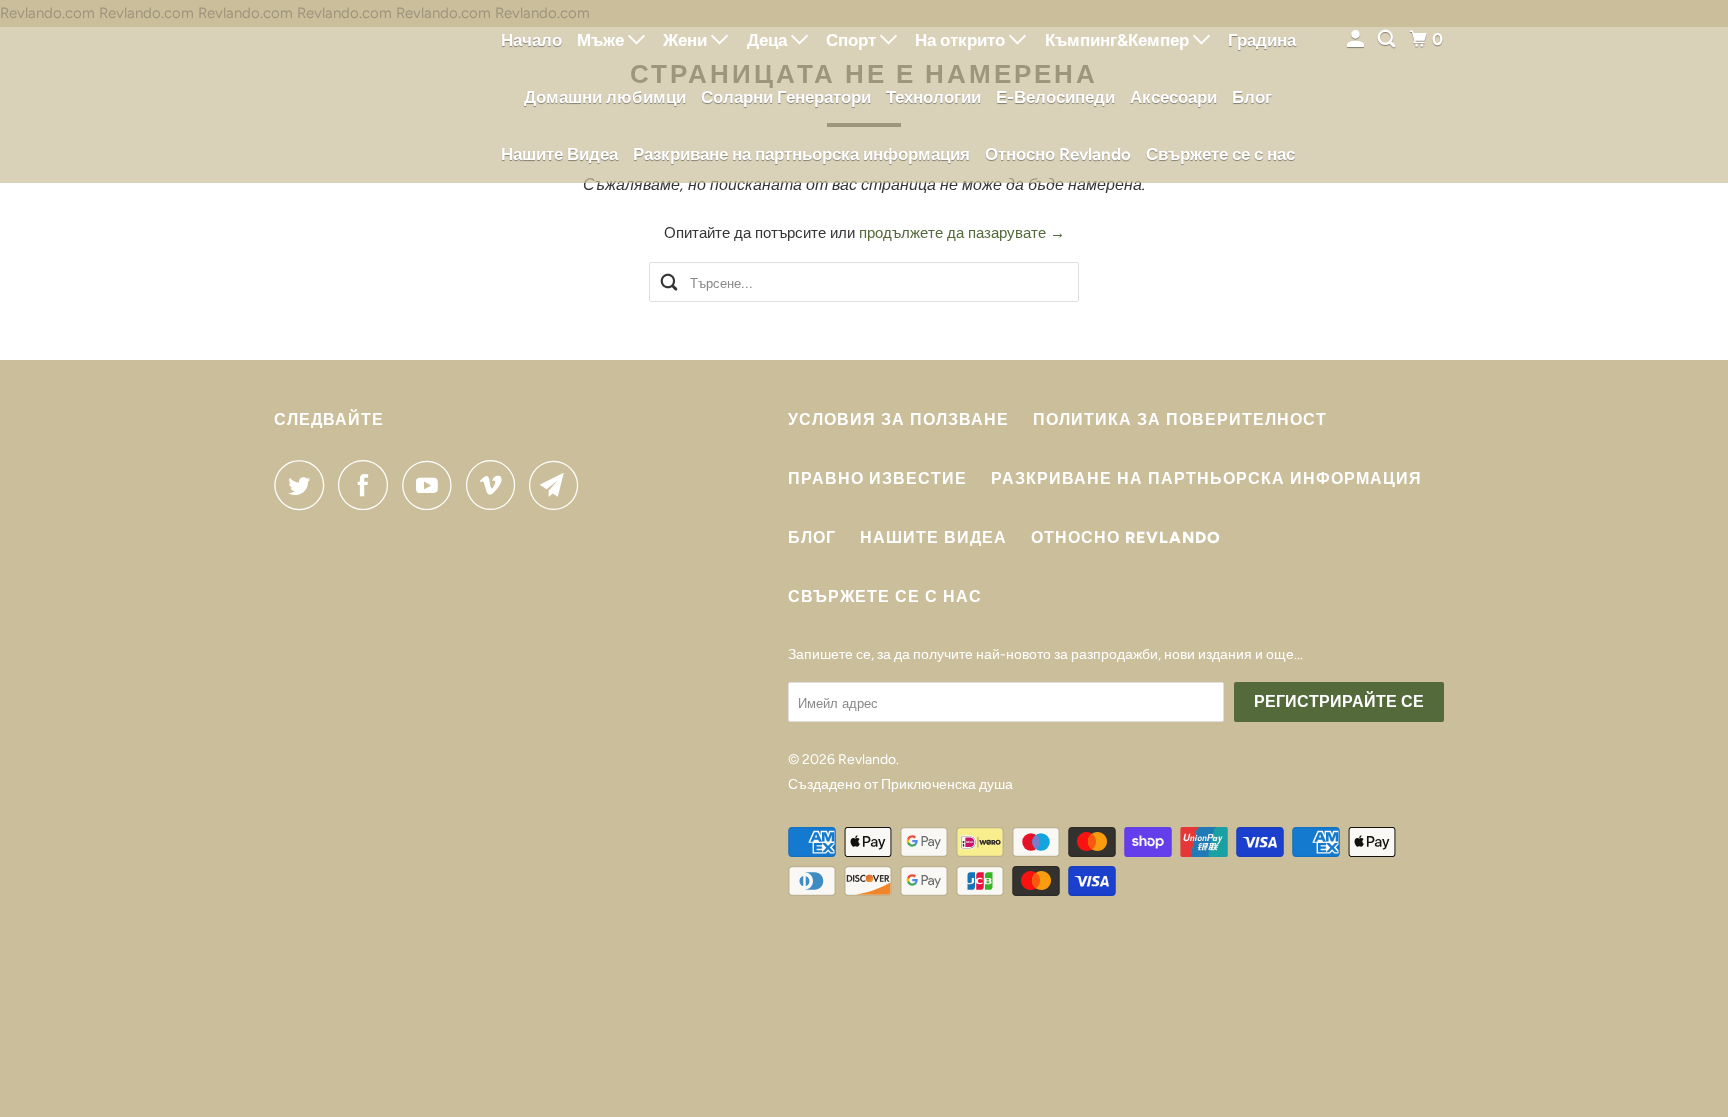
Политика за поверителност (1180, 419)
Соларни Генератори (786, 97)
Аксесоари (1173, 97)
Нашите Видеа (559, 154)
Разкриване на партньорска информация (801, 154)
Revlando (867, 759)
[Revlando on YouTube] (432, 485)
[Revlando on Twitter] (304, 485)
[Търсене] (1388, 39)
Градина (1262, 40)
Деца (769, 40)
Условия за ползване (898, 419)
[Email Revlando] (559, 485)
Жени (687, 40)
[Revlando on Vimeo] (495, 485)
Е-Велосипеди (1055, 97)
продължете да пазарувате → (962, 233)
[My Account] (1357, 39)
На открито (962, 40)
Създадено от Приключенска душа (900, 784)
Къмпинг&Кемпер (1119, 40)
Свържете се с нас (1220, 154)
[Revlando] (364, 91)
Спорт (853, 40)
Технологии (933, 97)
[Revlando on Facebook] (368, 485)
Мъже (602, 40)
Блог (1252, 97)
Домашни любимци (605, 97)
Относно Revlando (1058, 154)
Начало (531, 40)
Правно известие (877, 478)
